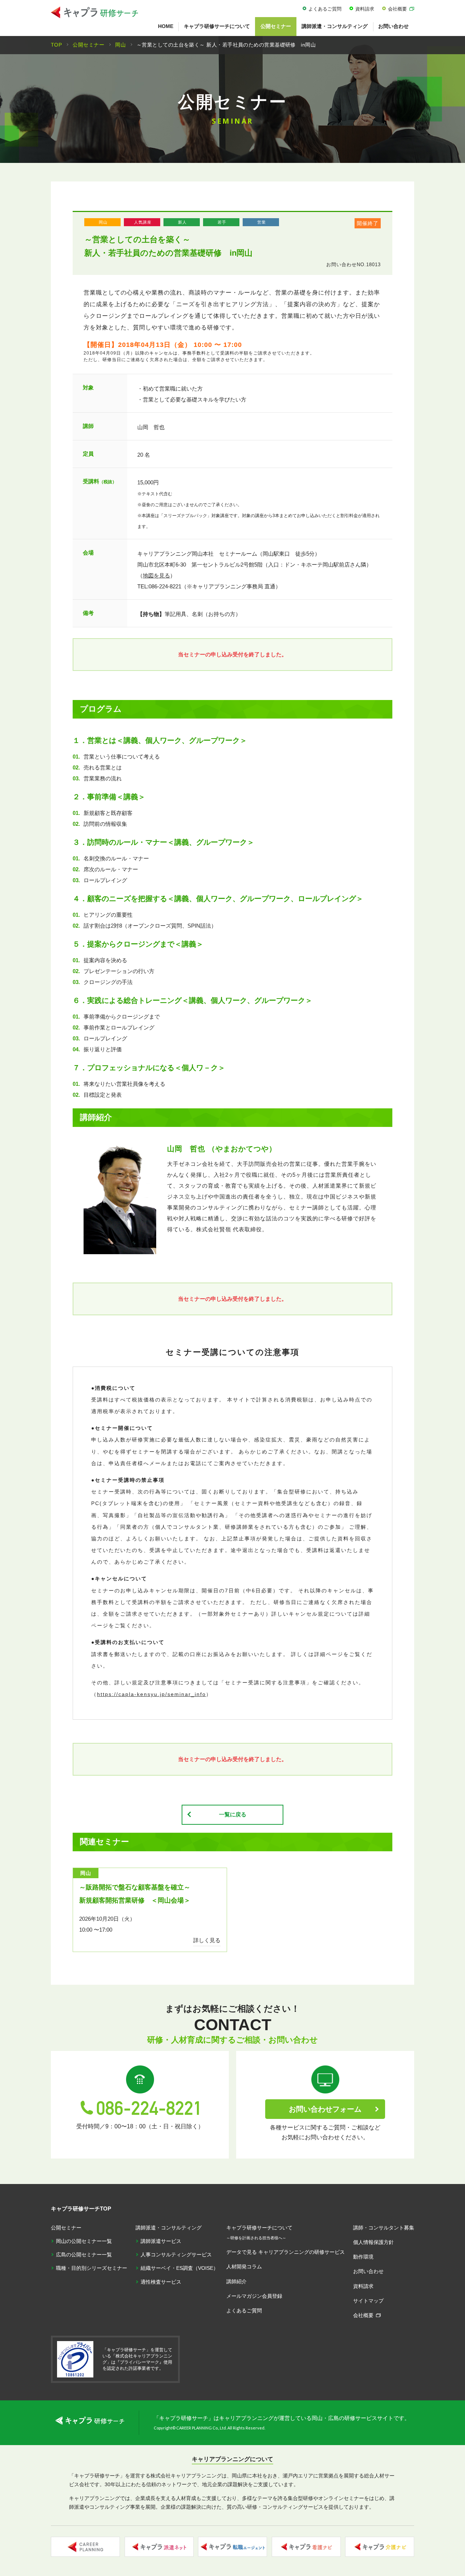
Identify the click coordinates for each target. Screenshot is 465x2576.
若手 (222, 222)
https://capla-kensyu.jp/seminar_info (151, 1694)
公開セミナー (276, 26)
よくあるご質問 (325, 9)
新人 (182, 222)
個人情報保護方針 (373, 2242)
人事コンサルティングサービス (176, 2255)
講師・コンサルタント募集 (384, 2228)
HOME (166, 26)
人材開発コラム (244, 2267)
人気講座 (143, 222)
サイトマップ (368, 2301)
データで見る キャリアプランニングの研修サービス (286, 2252)
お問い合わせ (393, 26)
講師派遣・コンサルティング (335, 26)
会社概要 (397, 9)
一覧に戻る (233, 1814)
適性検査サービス (161, 2282)
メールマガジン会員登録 (254, 2296)
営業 (262, 222)
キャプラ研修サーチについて (217, 26)
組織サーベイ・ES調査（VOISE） (179, 2268)
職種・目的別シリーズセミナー (92, 2268)
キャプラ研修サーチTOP (81, 2209)
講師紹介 (236, 2281)
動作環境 (363, 2257)
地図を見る (156, 575)
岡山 (103, 222)
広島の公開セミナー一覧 (84, 2255)
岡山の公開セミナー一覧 (84, 2241)
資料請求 (365, 9)
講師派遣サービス (161, 2241)
